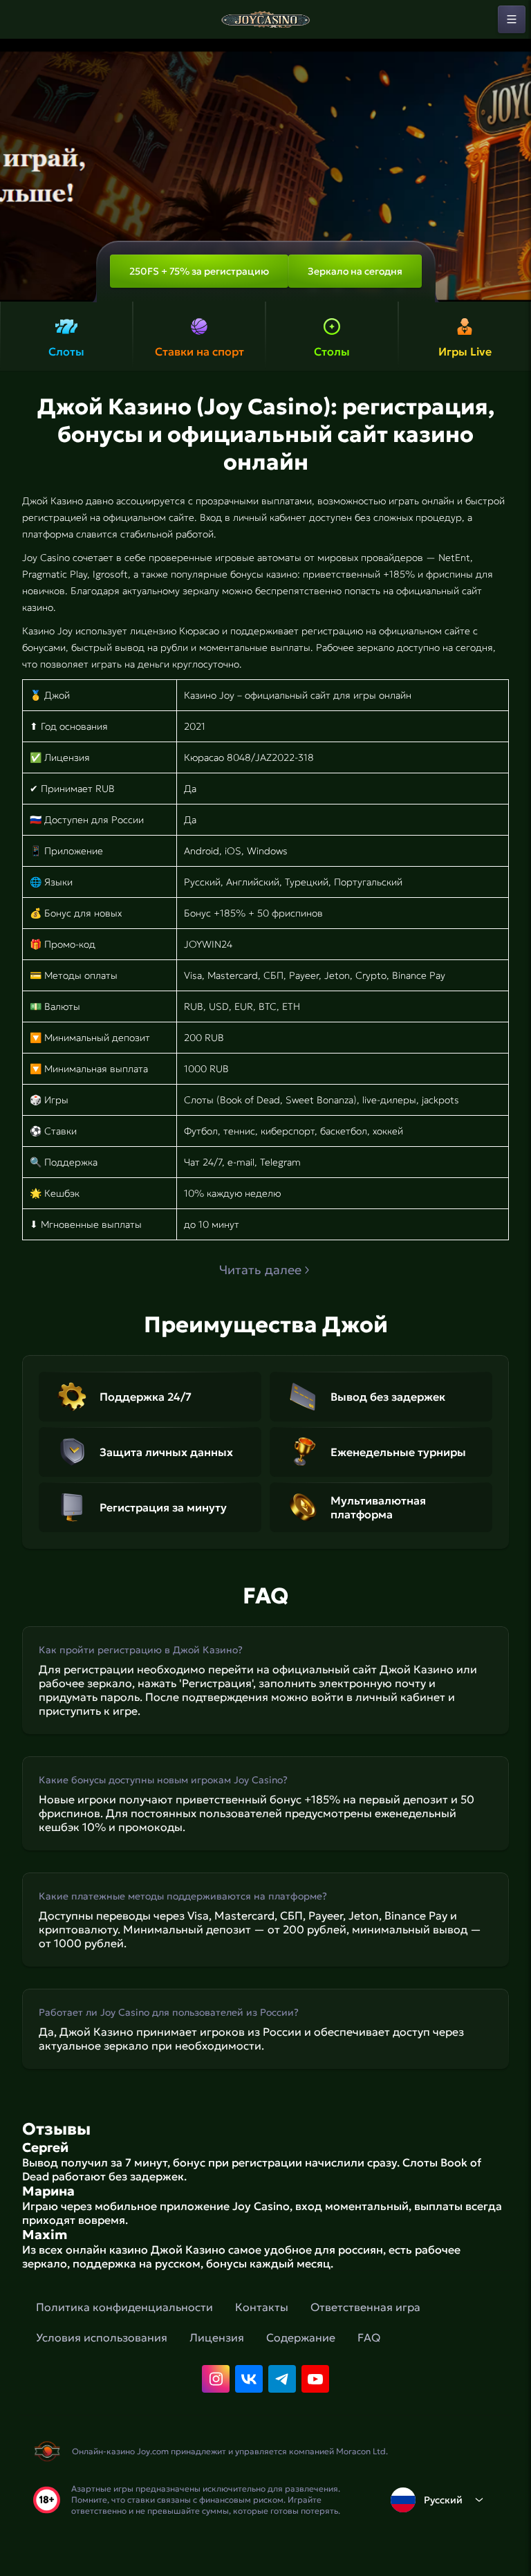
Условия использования (102, 2337)
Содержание (301, 2337)
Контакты (262, 2307)
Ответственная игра (365, 2307)
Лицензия (217, 2337)
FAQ (369, 2337)
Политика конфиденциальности (124, 2307)
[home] (265, 19)
